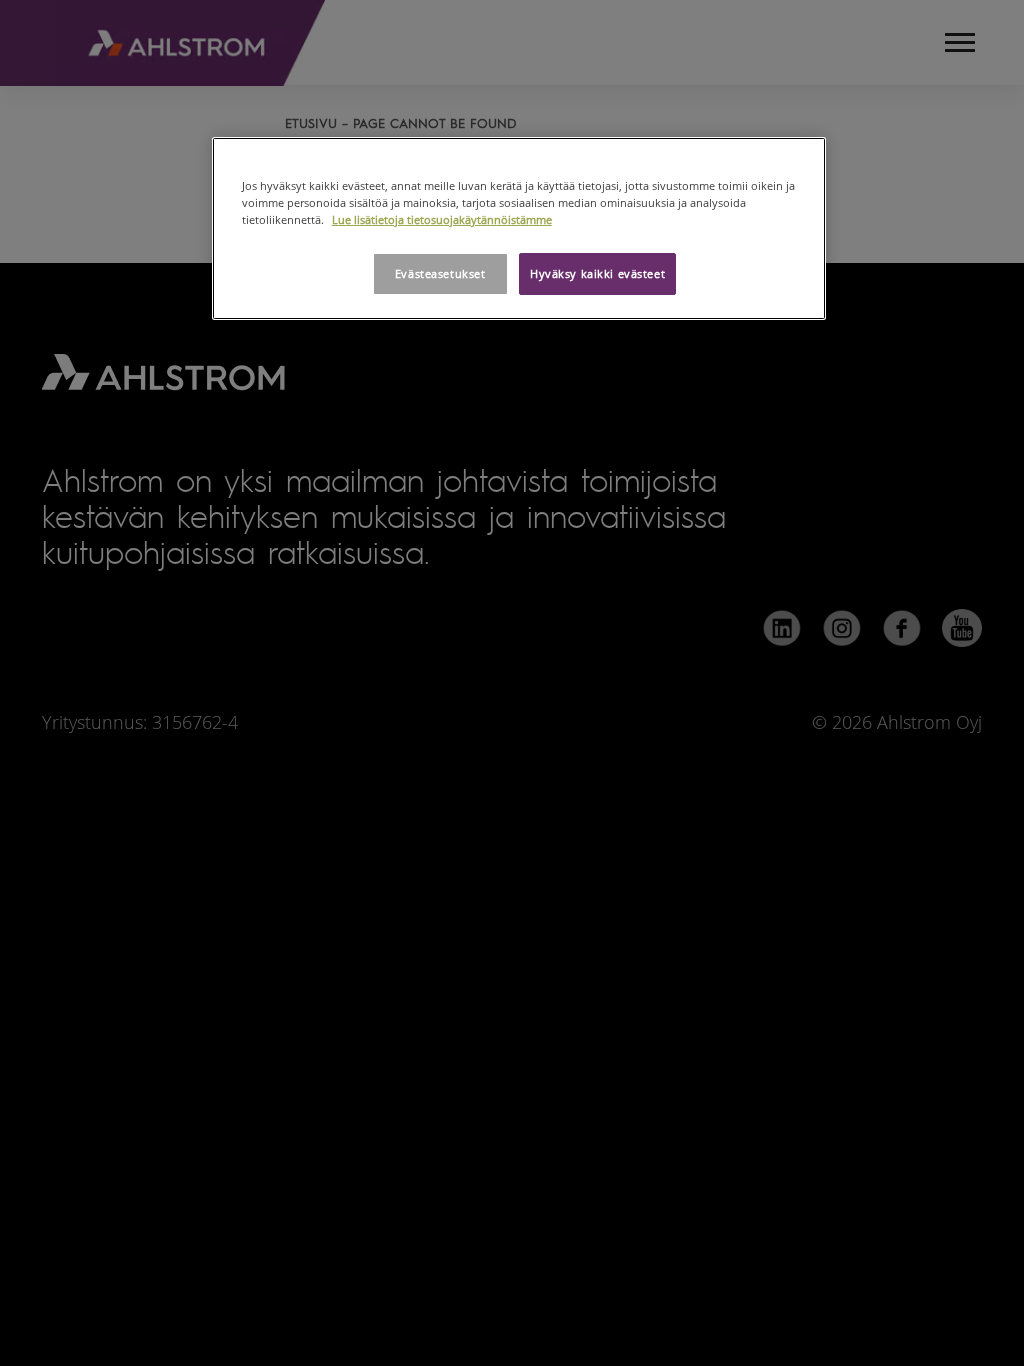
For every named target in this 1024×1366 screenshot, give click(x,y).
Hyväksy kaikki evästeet (597, 273)
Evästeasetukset (440, 273)
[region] (519, 228)
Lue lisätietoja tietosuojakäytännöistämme (442, 219)
